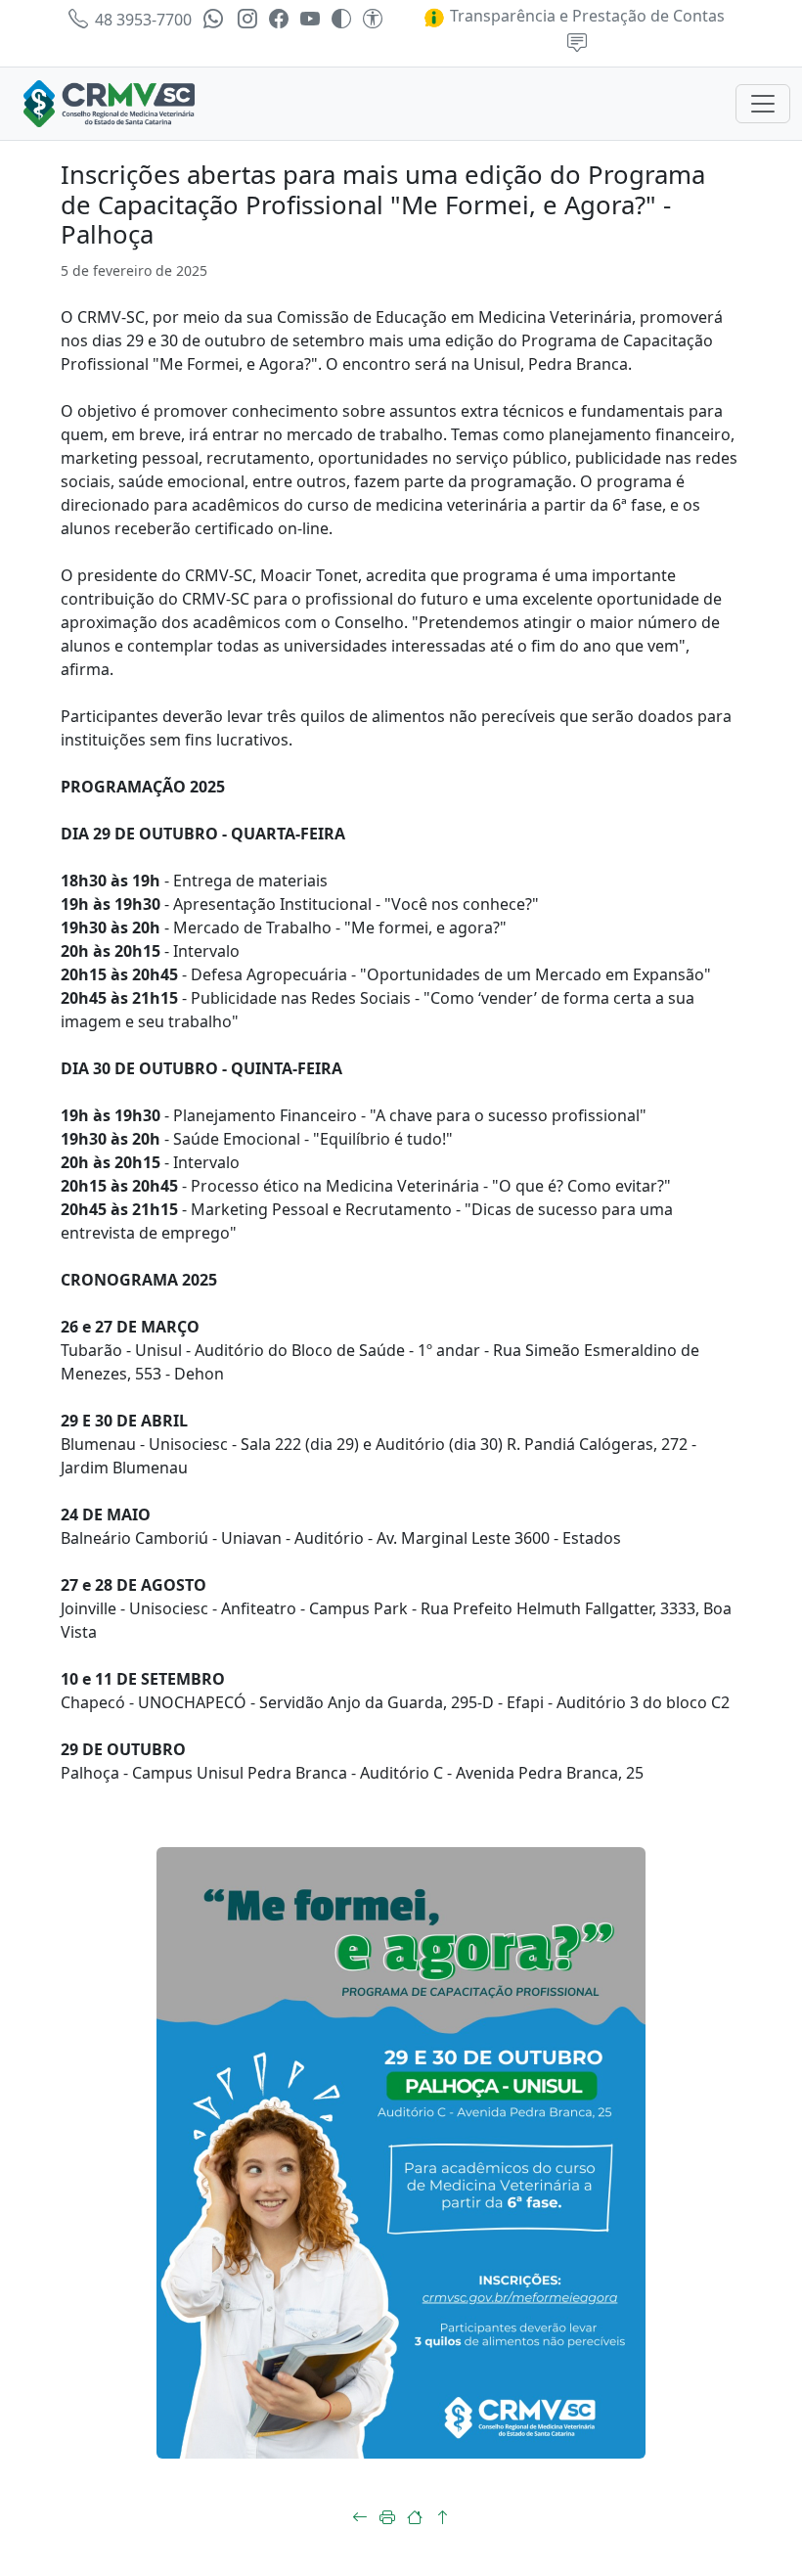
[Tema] (341, 20)
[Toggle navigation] (763, 104)
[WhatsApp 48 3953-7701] (215, 20)
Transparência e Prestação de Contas (585, 16)
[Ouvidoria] (577, 45)
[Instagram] (247, 20)
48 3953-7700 (141, 20)
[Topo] (442, 2517)
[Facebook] (279, 20)
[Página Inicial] (415, 2517)
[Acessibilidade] (373, 20)
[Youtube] (310, 20)
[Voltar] (360, 2517)
